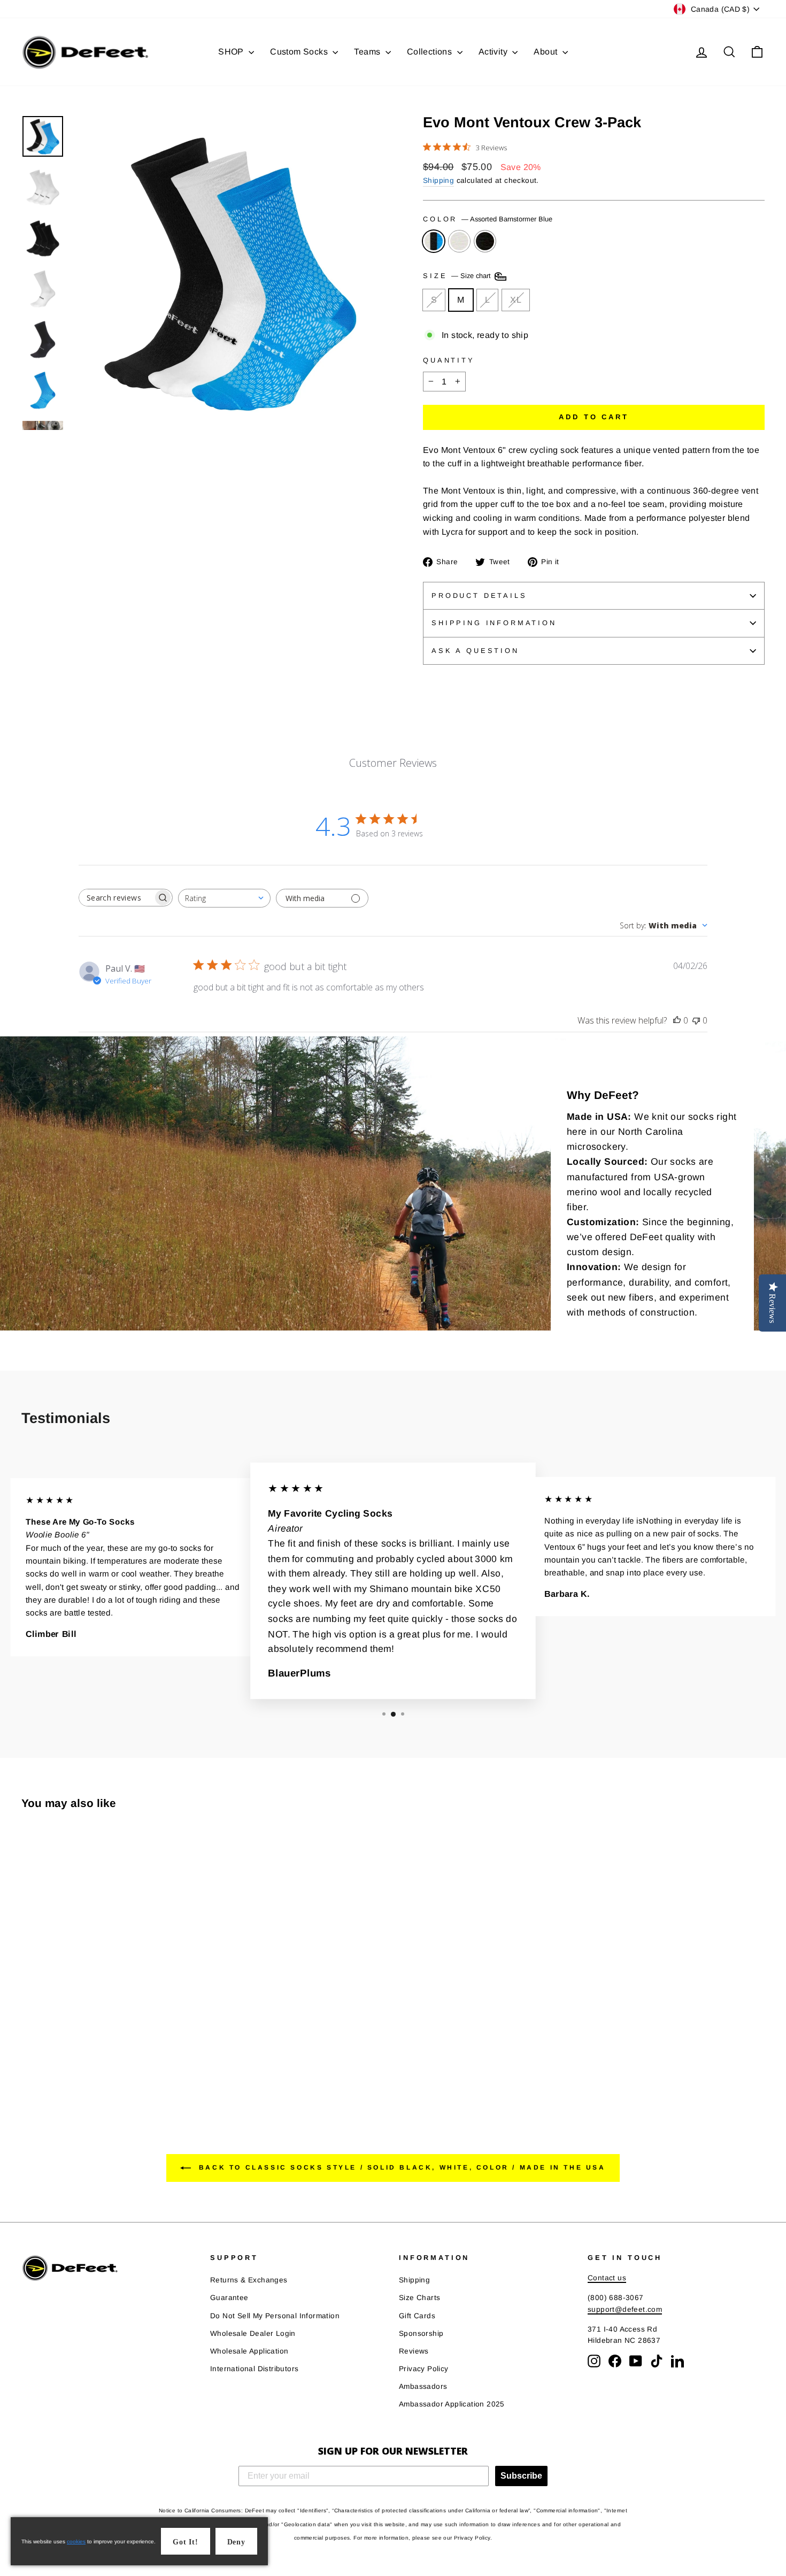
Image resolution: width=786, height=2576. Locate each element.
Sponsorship (421, 2333)
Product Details (479, 595)
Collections (431, 52)
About (546, 52)
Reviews (414, 2351)
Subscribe (521, 2476)
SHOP (232, 52)
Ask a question (475, 651)
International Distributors (254, 2369)
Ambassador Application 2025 (452, 2404)
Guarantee (229, 2298)
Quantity (449, 360)
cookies (76, 2542)
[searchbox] (116, 898)
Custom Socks (300, 52)
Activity (494, 52)
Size (458, 276)
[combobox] (224, 898)
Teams (368, 52)
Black (485, 241)
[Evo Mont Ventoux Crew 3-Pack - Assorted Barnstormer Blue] (29, 2064)
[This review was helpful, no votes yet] (677, 1020)
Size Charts (419, 2298)
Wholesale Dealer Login (253, 2333)
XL (516, 300)
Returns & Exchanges (249, 2280)
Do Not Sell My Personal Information (275, 2316)
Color (488, 219)
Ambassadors (423, 2386)
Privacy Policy (424, 2369)
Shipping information (494, 623)
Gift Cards (417, 2316)
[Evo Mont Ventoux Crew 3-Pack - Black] (57, 2064)
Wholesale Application (249, 2351)
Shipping (438, 180)
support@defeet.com (625, 2309)
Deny (236, 2542)
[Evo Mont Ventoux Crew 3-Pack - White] (43, 2064)
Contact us (607, 2278)
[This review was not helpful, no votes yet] (696, 1020)
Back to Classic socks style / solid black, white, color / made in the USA (400, 2168)
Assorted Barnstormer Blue (434, 241)
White (459, 241)
